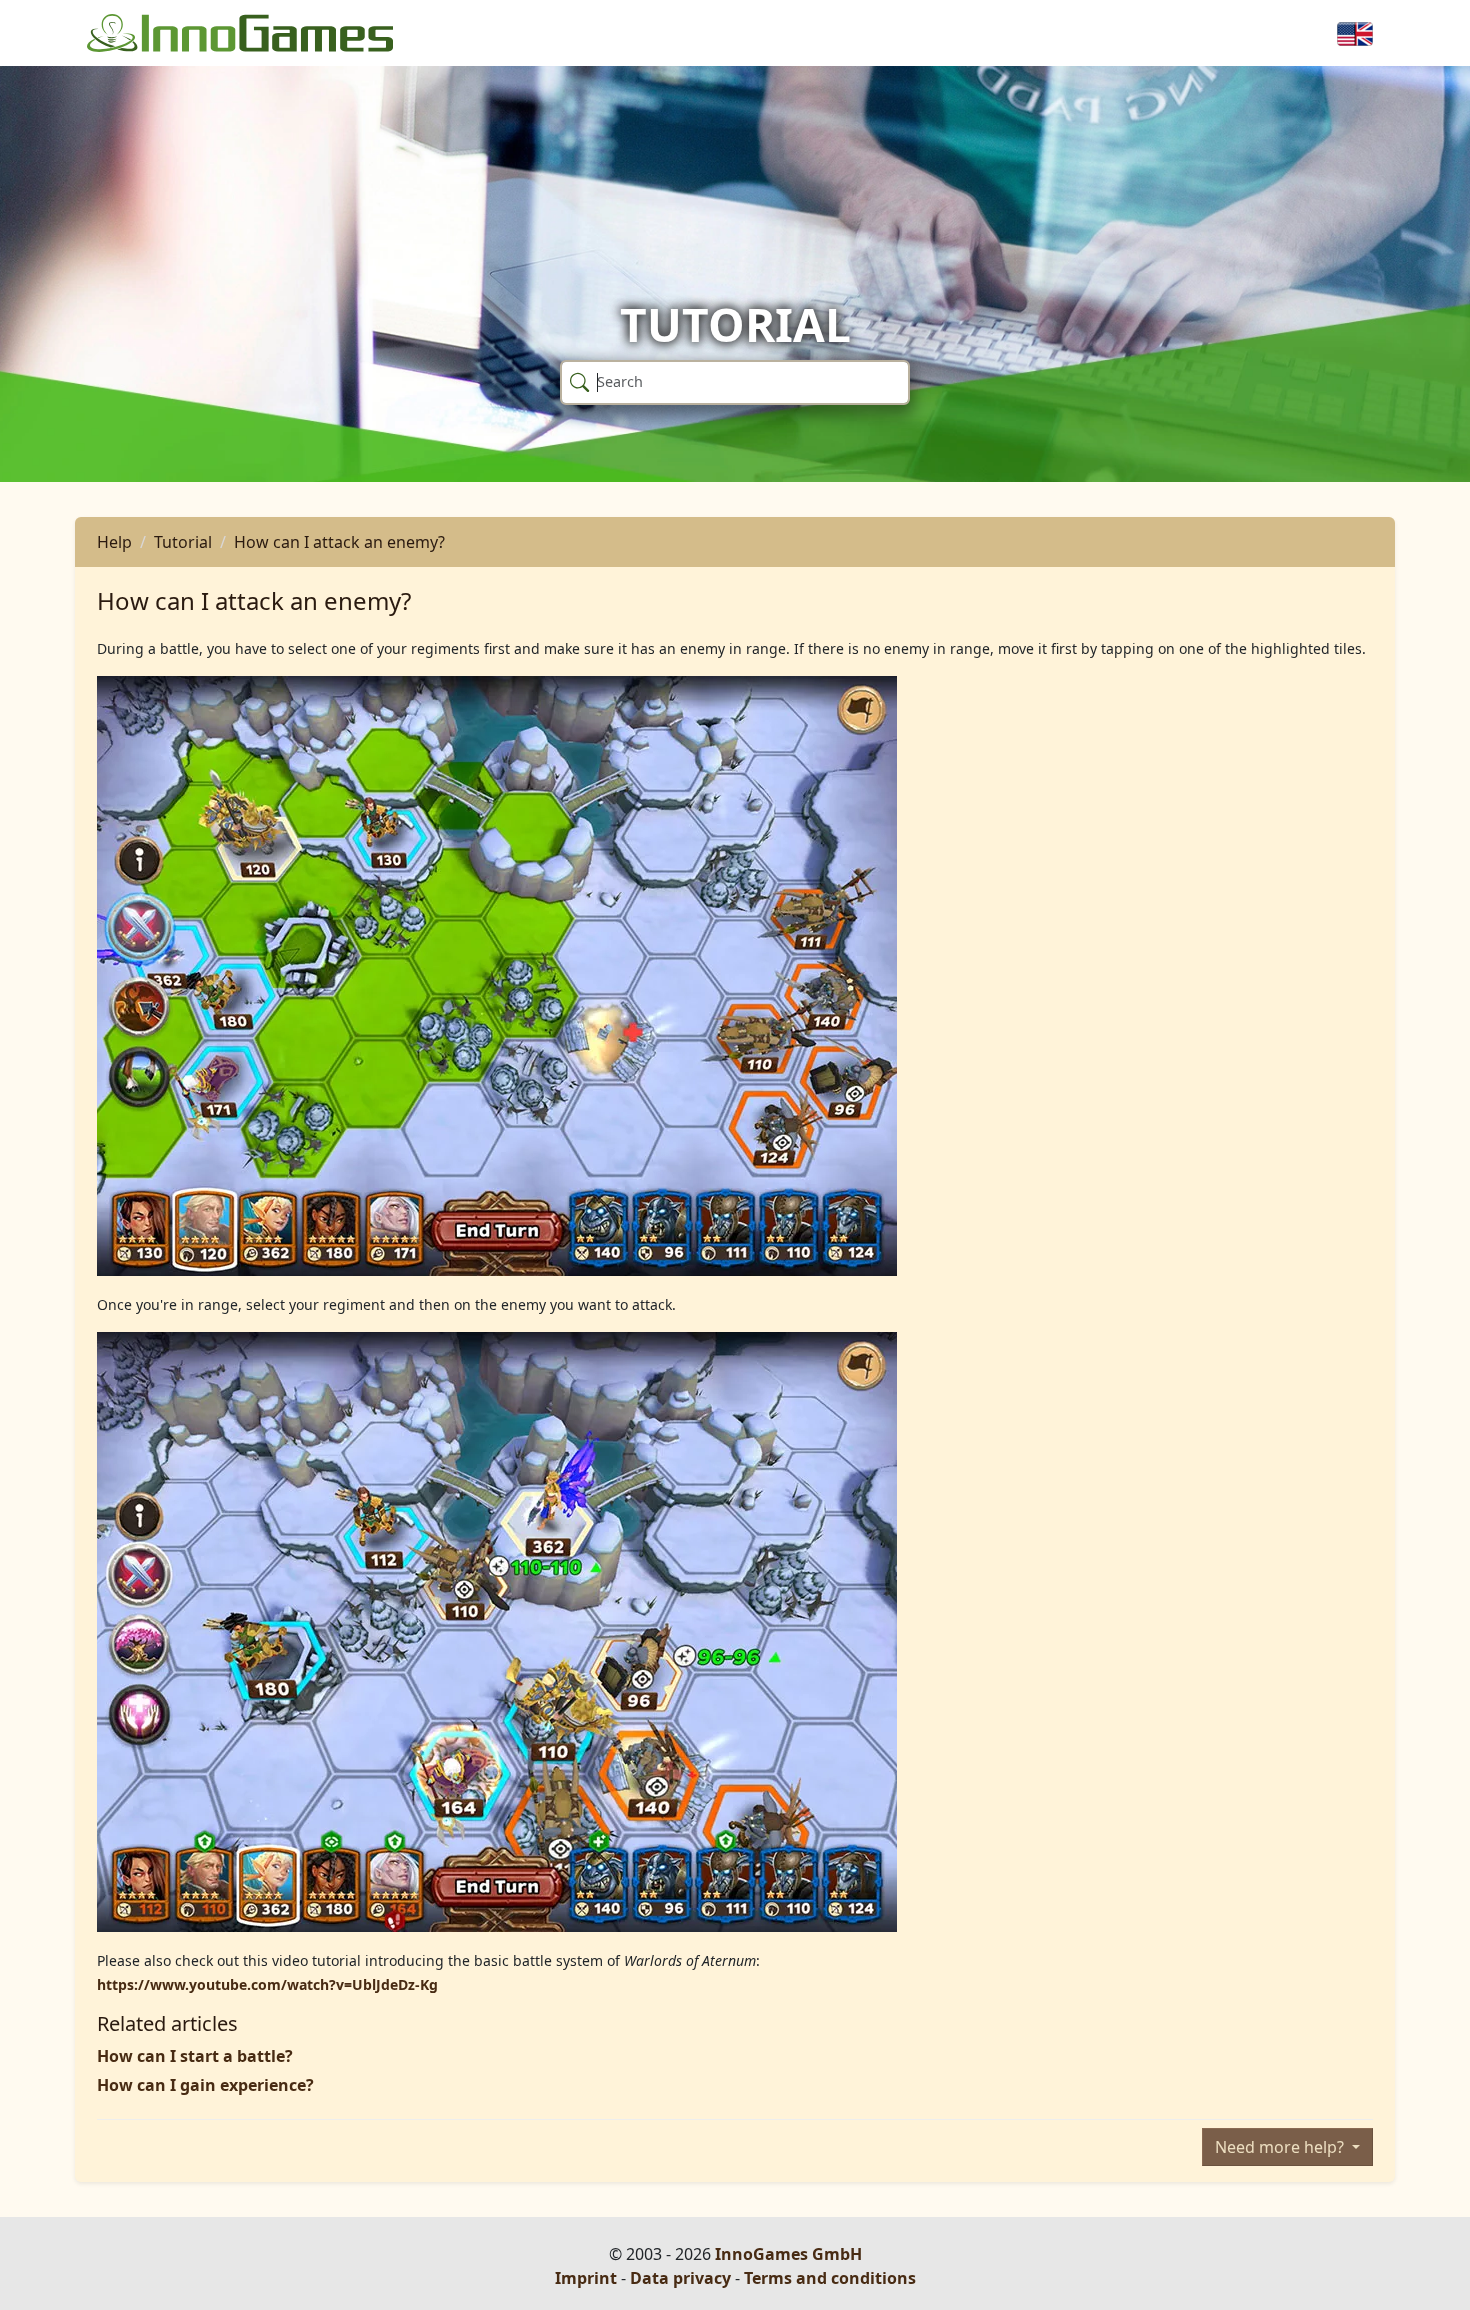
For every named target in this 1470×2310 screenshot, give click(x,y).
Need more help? (1281, 2147)
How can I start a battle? (195, 2056)
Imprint (586, 2278)
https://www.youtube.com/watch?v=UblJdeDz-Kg (267, 1984)
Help (114, 542)
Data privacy (680, 2278)
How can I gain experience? (205, 2085)
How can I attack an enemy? (339, 542)
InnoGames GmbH (788, 2254)
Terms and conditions (830, 2278)
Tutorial (183, 542)
